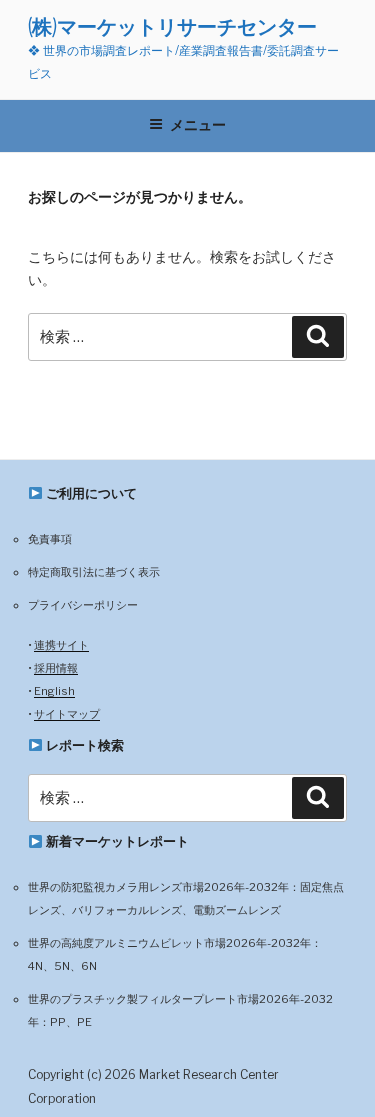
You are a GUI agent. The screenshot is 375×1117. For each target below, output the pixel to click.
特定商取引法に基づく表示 (94, 572)
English (54, 691)
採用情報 (56, 668)
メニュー (198, 125)
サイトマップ (67, 714)
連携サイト (61, 645)
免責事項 (50, 539)
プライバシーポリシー (83, 605)
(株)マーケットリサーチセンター (172, 26)
